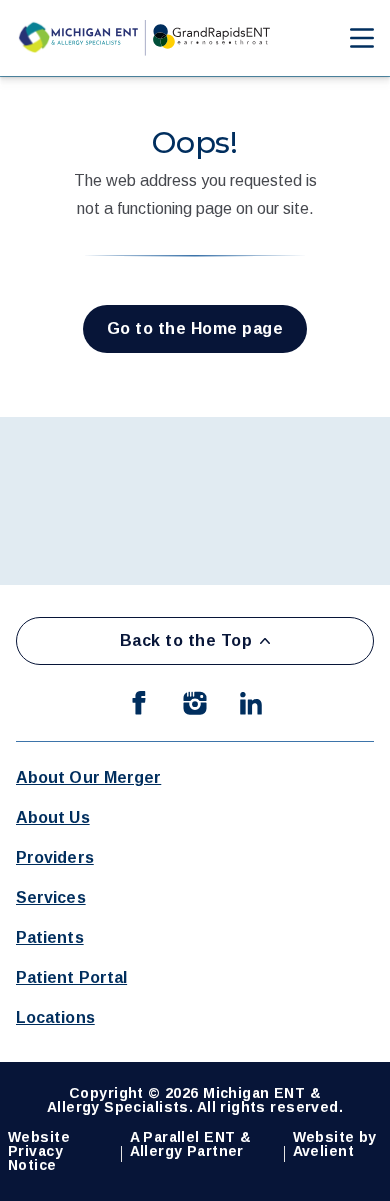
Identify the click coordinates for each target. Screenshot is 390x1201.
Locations (55, 1017)
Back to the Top (186, 640)
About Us (53, 817)
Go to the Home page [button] (195, 328)
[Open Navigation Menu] (352, 38)
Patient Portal (71, 977)
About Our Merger (88, 777)
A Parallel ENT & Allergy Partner (191, 1144)
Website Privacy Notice (39, 1151)
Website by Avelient (335, 1144)
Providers (55, 857)
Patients (50, 937)
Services (51, 897)
